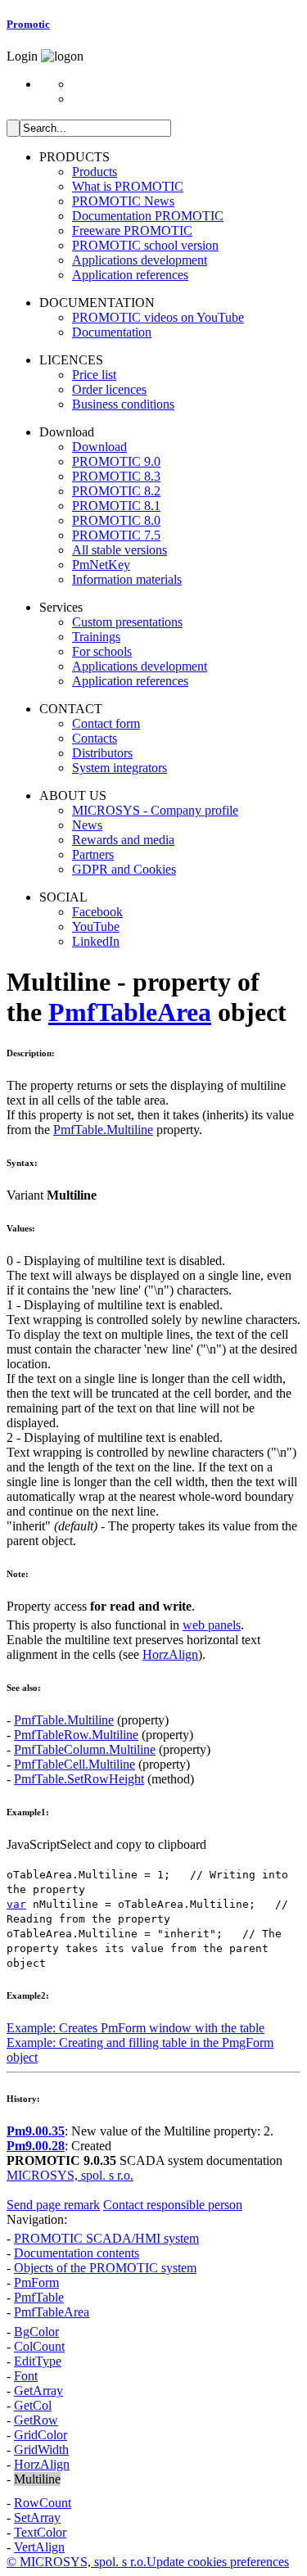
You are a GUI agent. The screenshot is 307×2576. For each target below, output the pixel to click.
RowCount (43, 2503)
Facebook (97, 912)
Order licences (109, 389)
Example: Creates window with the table (135, 2028)
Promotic (28, 24)
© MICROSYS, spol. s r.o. (77, 2562)
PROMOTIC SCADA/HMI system (106, 2238)
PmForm (36, 2282)
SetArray (37, 2517)
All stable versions (120, 550)
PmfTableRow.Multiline (76, 1735)
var (16, 1904)
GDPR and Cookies (124, 869)
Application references (130, 275)
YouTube (96, 926)
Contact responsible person (173, 2205)
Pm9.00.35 (36, 2131)
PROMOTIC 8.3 (116, 476)
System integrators (120, 768)
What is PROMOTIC (128, 186)
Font (26, 2376)
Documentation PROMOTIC (148, 216)
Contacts (95, 738)
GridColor (41, 2435)
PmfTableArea (130, 1012)
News (87, 825)
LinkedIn (96, 941)
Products (95, 172)
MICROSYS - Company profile (155, 810)
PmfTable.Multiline (103, 1130)
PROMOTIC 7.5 (116, 535)
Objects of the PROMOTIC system (105, 2268)
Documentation (112, 332)
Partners (93, 854)
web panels (212, 1625)
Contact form (106, 723)
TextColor (40, 2532)
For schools (102, 651)
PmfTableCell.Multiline (74, 1764)
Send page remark (53, 2205)
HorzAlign (170, 1654)
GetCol (33, 2405)
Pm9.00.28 (36, 2146)
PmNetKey (101, 565)
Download (99, 447)
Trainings (96, 637)
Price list (94, 375)
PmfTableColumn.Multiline (85, 1749)
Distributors (102, 753)
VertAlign (39, 2547)
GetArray (38, 2391)
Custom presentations (127, 622)
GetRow (36, 2420)
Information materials (127, 579)
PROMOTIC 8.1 (116, 506)
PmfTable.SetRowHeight (79, 1779)
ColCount (39, 2346)
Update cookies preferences (218, 2562)
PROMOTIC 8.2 (116, 491)
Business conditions (123, 404)
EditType (38, 2361)
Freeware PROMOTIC (132, 230)
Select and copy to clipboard (133, 1844)
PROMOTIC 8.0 (116, 520)
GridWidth (41, 2449)
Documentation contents (77, 2253)
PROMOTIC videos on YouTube (158, 317)
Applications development (140, 260)
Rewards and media (123, 840)
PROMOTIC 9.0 (116, 461)
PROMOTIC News (123, 201)
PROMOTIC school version (145, 245)
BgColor (36, 2332)
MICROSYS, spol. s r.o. (70, 2175)
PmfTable (39, 2297)
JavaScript (33, 1844)
